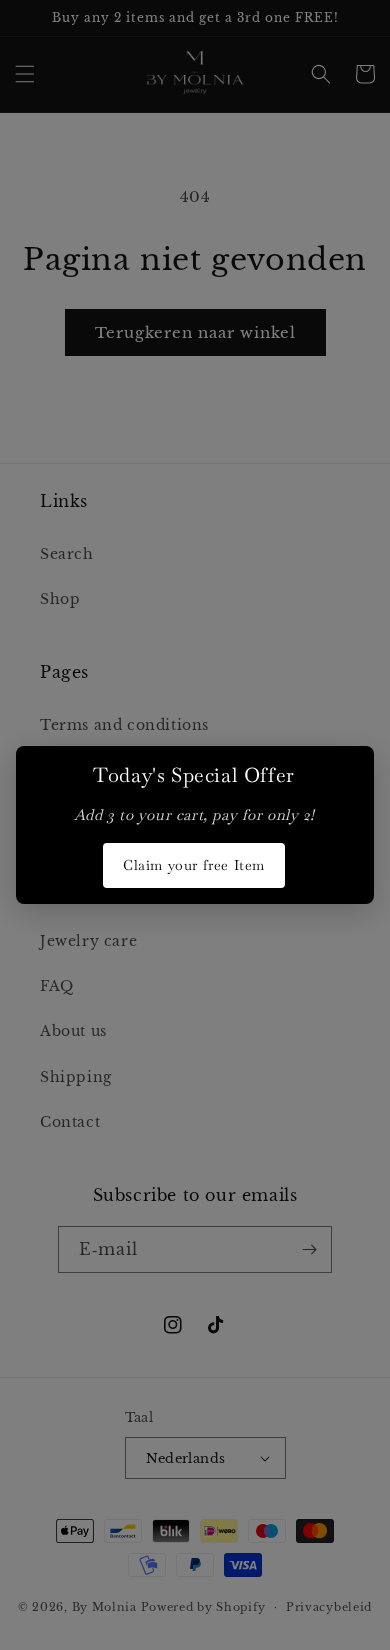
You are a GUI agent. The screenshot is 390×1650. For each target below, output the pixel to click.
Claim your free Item (194, 865)
